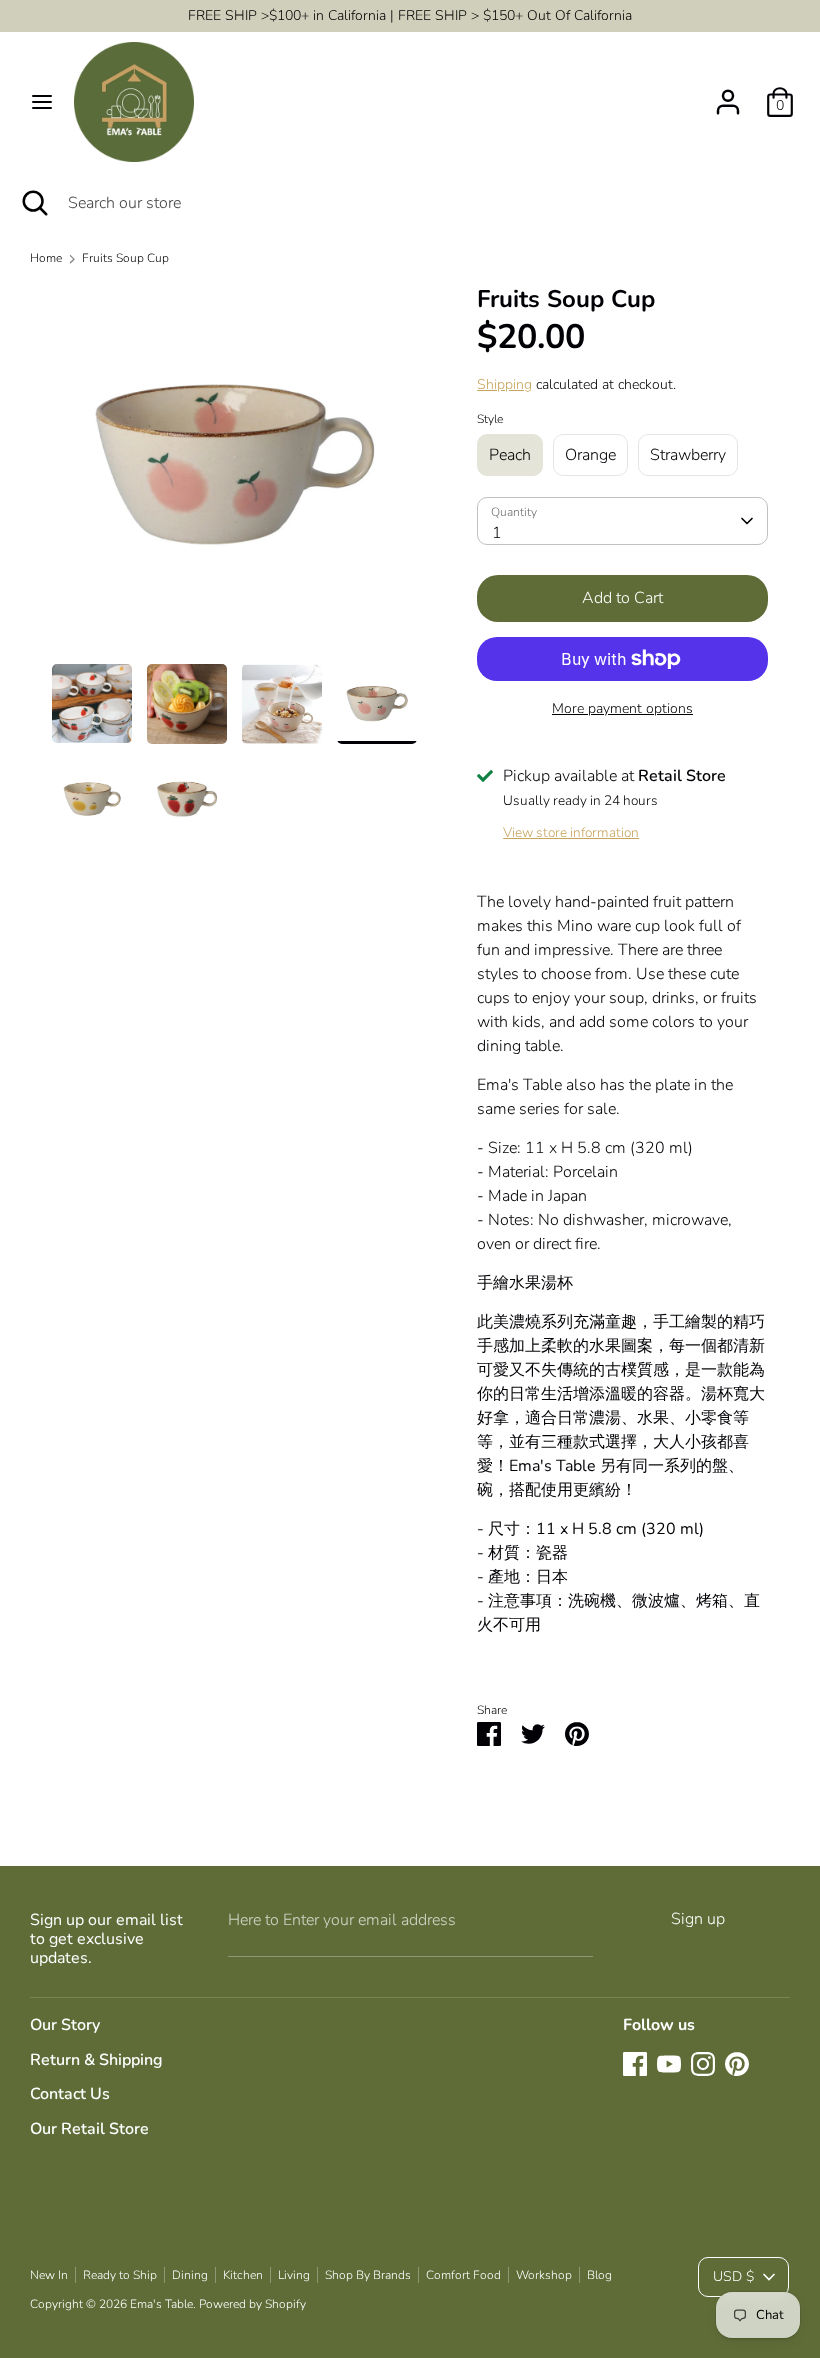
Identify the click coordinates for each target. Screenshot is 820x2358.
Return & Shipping (96, 2060)
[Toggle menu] (42, 102)
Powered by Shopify (252, 2304)
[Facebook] (635, 2064)
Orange (590, 455)
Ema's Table (161, 2304)
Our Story (65, 2025)
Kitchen (243, 2275)
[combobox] (622, 521)
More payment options (622, 708)
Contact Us (70, 2094)
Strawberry (688, 455)
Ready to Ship (120, 2275)
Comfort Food (463, 2275)
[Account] (728, 94)
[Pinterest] (737, 2064)
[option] (234, 474)
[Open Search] (34, 203)
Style (490, 419)
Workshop (544, 2275)
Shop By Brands (368, 2275)
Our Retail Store (89, 2129)
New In (49, 2275)
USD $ (733, 2276)
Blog (599, 2275)
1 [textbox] (497, 533)
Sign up (698, 1919)
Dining (190, 2275)
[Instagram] (703, 2064)
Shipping (504, 384)
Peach (510, 455)
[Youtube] (669, 2064)
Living (294, 2275)
